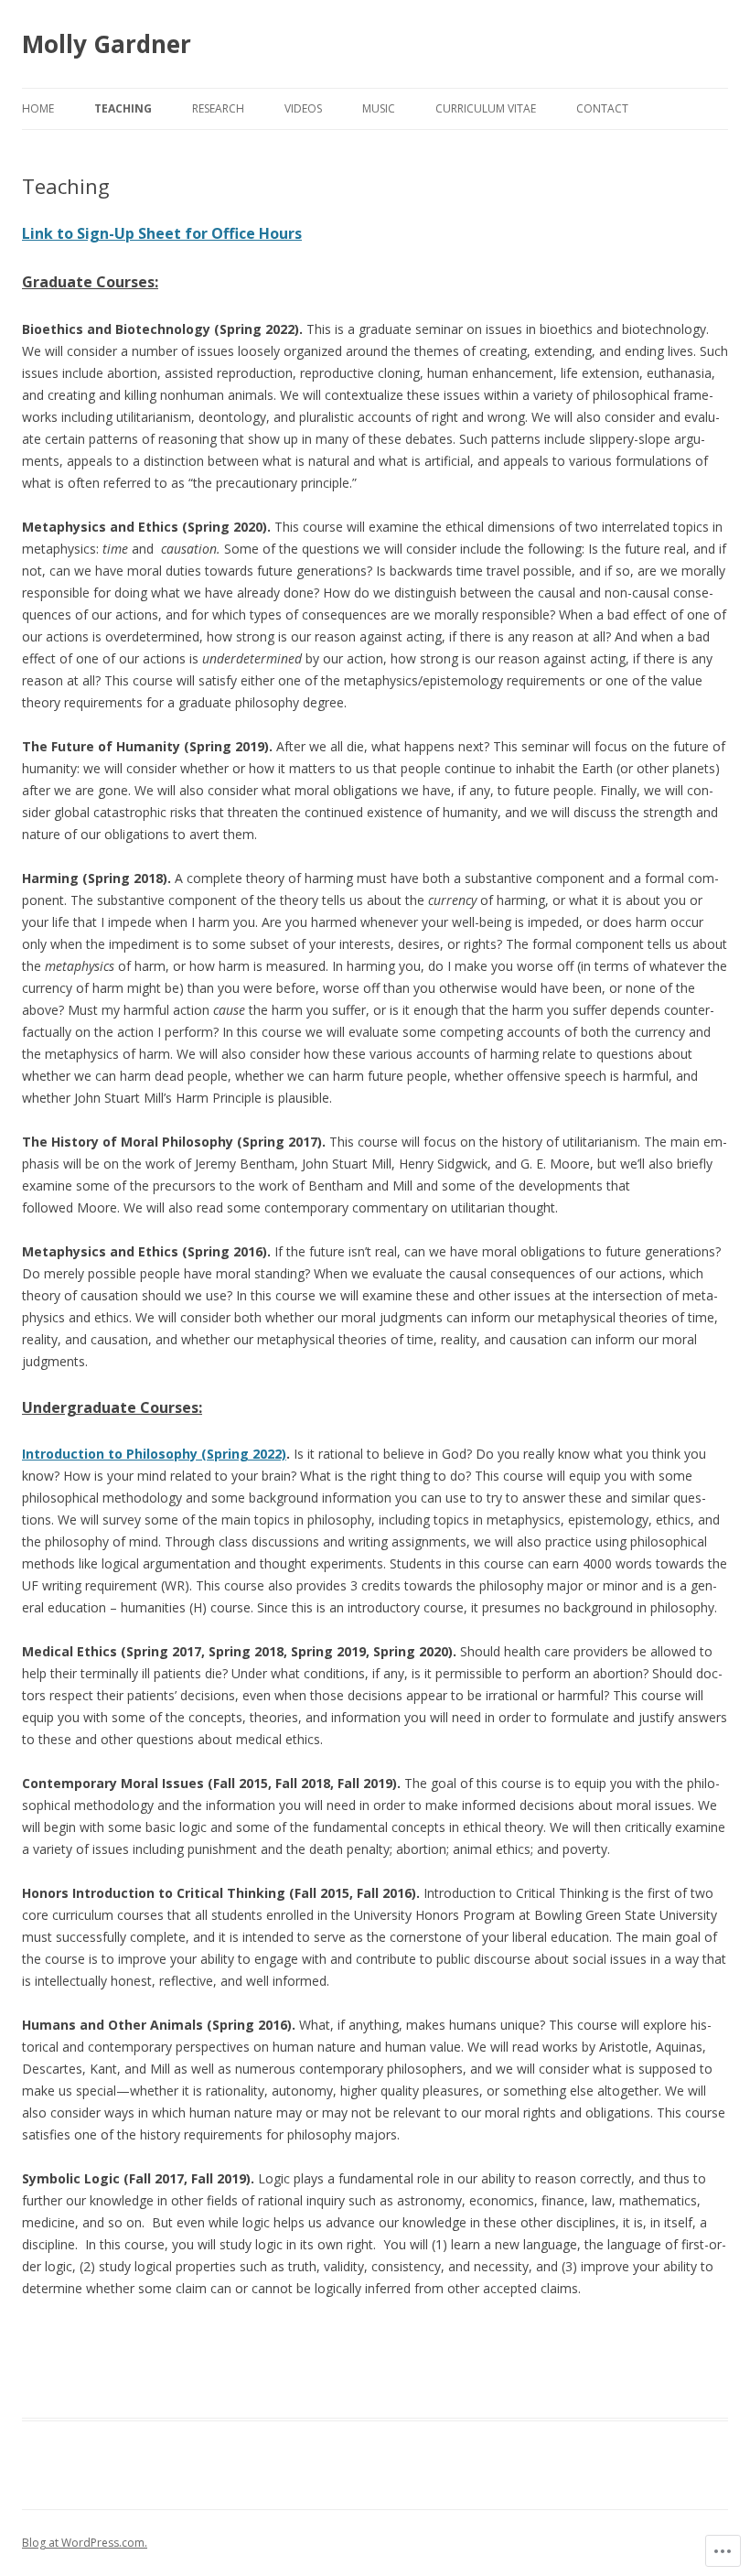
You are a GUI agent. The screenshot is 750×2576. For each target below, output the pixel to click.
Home (38, 108)
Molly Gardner (107, 44)
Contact (602, 108)
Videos (303, 108)
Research (218, 108)
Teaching (123, 108)
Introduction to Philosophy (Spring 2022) (154, 1454)
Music (379, 108)
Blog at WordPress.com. (85, 2543)
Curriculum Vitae (486, 108)
